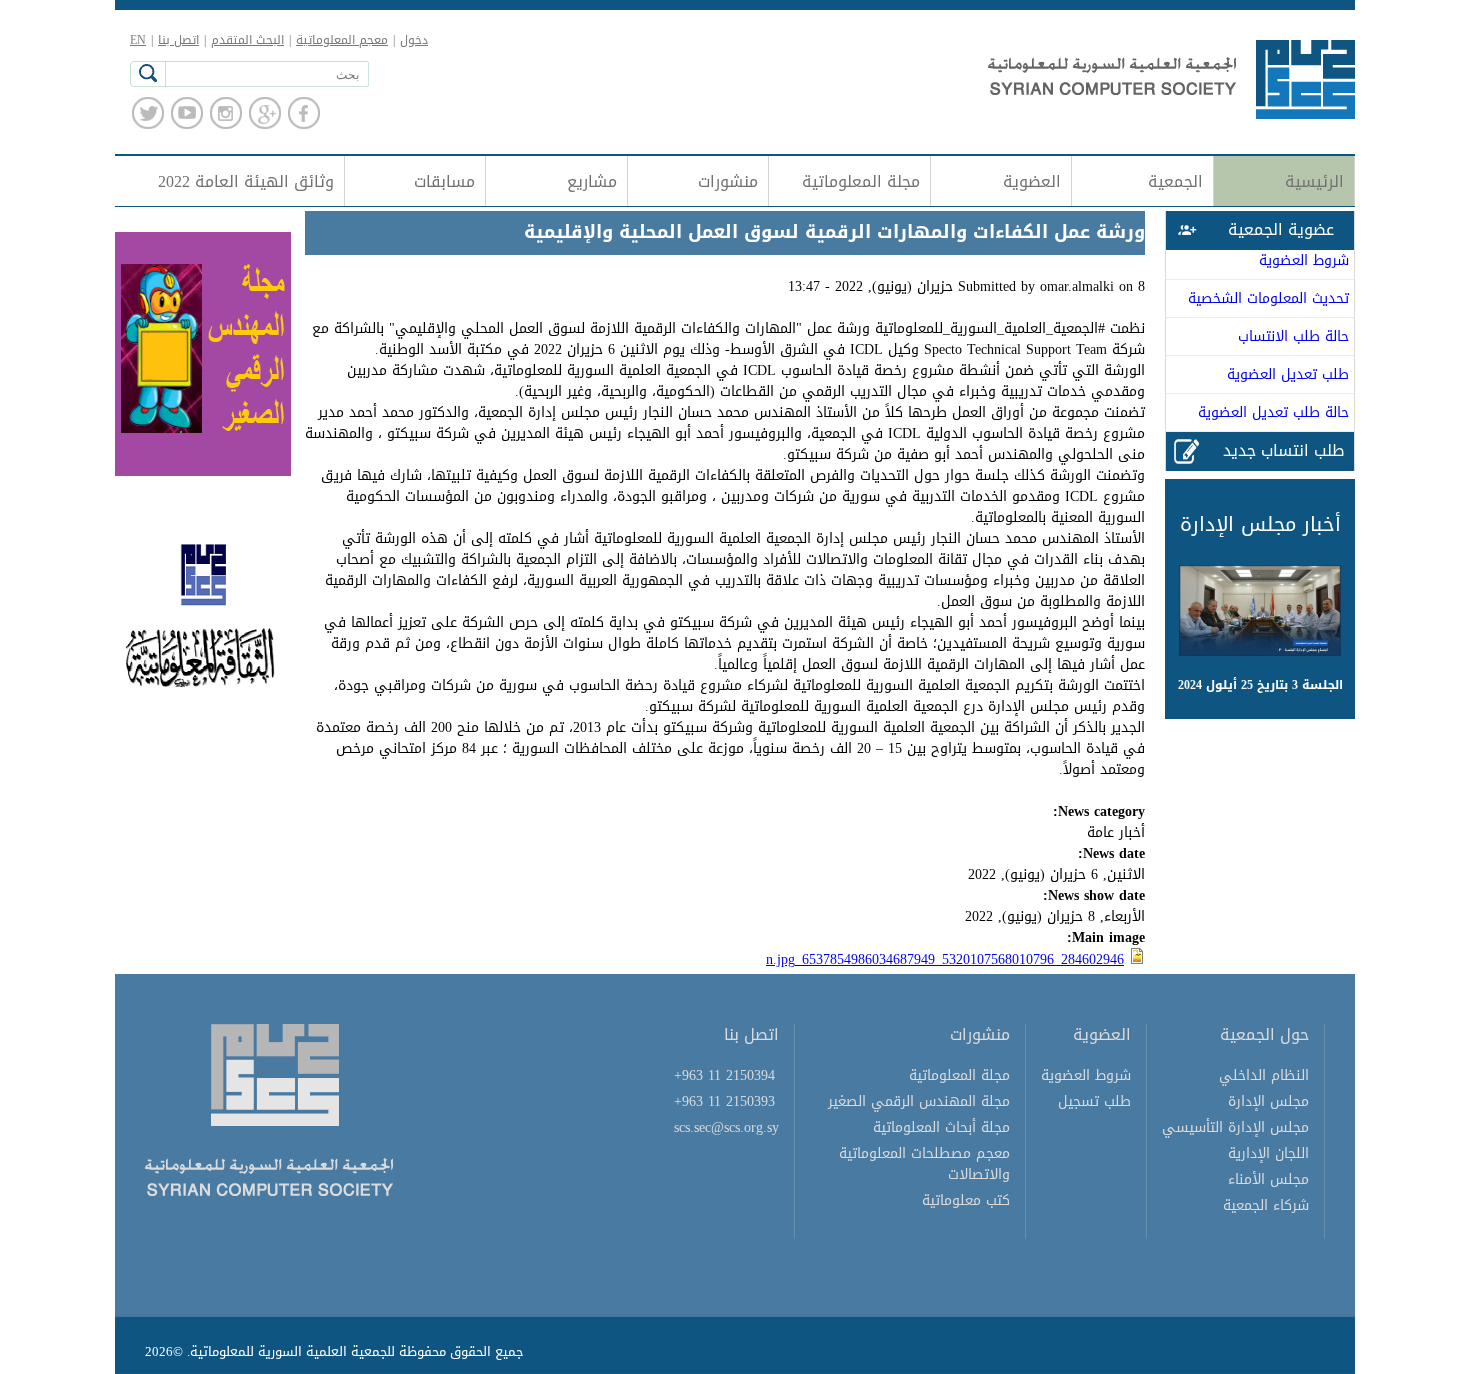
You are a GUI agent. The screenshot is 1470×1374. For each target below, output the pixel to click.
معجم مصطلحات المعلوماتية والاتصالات (924, 1164)
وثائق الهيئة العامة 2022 (246, 181)
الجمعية (1175, 181)
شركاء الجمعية (1266, 1205)
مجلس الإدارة (1268, 1101)
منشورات (728, 181)
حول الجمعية (1264, 1034)
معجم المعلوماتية (342, 40)
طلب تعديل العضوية (1288, 374)
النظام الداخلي (1264, 1075)
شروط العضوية (1304, 260)
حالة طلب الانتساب (1293, 336)
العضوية (1032, 181)
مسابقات (444, 181)
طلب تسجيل (1094, 1101)
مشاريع (592, 181)
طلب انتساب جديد (1283, 450)
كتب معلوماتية (966, 1200)
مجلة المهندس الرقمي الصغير (919, 1101)
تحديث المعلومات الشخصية (1268, 298)
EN (138, 40)
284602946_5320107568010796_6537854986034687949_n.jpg (945, 959)
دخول (414, 40)
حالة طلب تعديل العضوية (1273, 412)
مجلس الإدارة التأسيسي (1235, 1127)
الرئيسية (1314, 181)
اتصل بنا (178, 40)
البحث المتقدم (247, 40)
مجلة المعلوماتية (861, 181)
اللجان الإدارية (1268, 1153)
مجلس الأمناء (1268, 1179)
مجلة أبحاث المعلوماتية (941, 1127)
